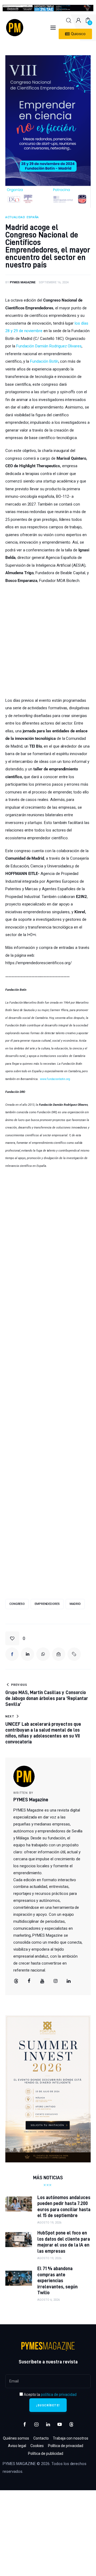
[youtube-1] (60, 2425)
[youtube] (42, 1981)
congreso (17, 1604)
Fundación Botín (44, 361)
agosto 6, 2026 (49, 2300)
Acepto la (50, 2395)
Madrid (75, 1604)
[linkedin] (69, 1981)
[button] (15, 1638)
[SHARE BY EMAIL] (59, 1654)
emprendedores (47, 1604)
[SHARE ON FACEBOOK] (12, 1654)
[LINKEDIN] (27, 1654)
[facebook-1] (25, 2425)
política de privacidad (59, 2395)
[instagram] (37, 2425)
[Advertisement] (48, 640)
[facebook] (29, 1981)
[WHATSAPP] (43, 1654)
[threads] (16, 1981)
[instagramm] (55, 1981)
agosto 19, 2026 (49, 2223)
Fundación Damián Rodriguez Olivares (49, 346)
